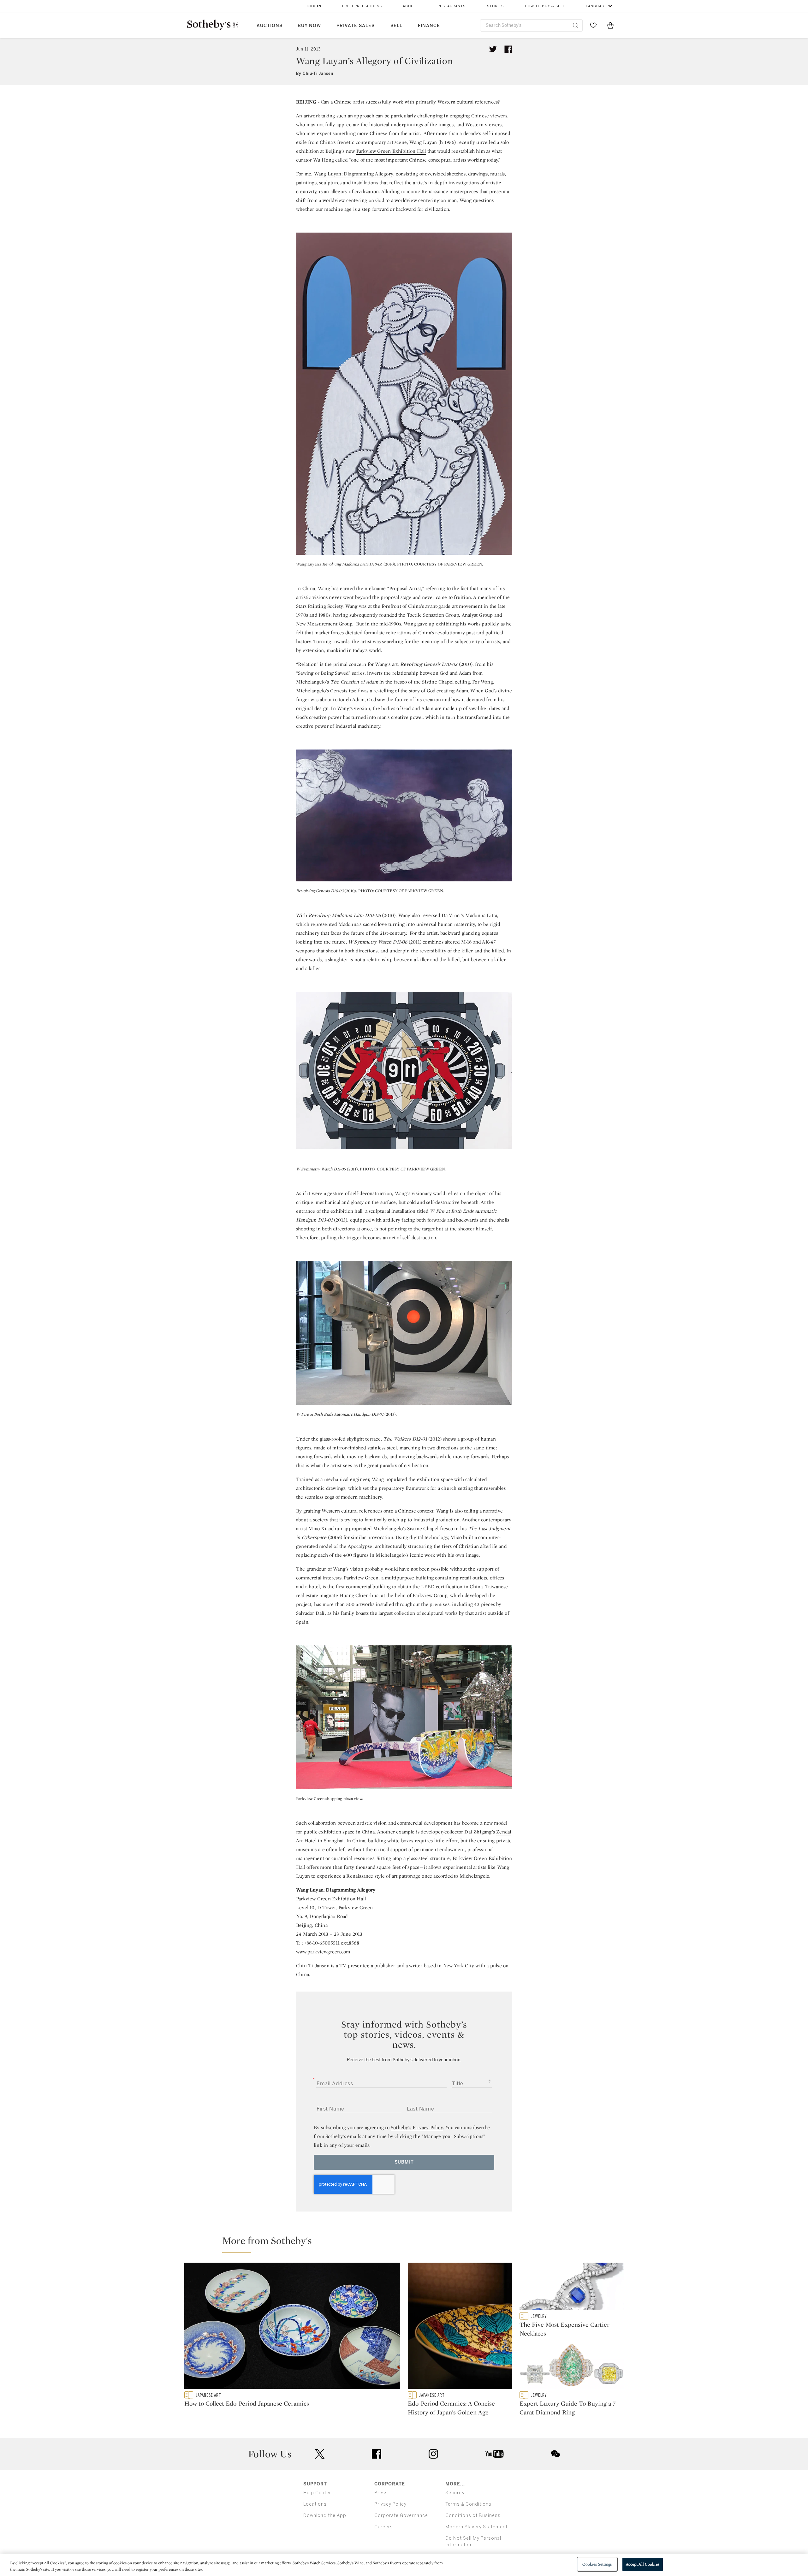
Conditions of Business (473, 2516)
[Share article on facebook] (508, 49)
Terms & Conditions (468, 2504)
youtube (495, 2454)
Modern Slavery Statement (476, 2527)
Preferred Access (362, 6)
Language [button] (596, 6)
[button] (408, 2243)
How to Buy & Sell (545, 6)
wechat (555, 2454)
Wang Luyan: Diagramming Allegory (354, 174)
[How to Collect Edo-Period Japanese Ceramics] (292, 2327)
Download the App (325, 2516)
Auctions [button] (270, 26)
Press (381, 2493)
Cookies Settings (597, 2564)
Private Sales (356, 26)
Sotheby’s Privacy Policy (417, 2127)
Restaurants (452, 6)
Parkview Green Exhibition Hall (391, 151)
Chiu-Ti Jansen (313, 1966)
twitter (320, 2454)
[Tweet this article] (493, 49)
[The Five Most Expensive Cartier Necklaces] (572, 2288)
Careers (384, 2527)
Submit (404, 2162)
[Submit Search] (575, 25)
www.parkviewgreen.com (323, 1952)
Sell (396, 26)
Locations (315, 2504)
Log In (315, 6)
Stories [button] (495, 6)
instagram (433, 2454)
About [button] (410, 6)
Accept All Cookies (643, 2564)
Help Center (317, 2493)
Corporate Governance (401, 2516)
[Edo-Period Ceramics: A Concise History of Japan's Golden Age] (460, 2327)
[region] (404, 2565)
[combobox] (531, 25)
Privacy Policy (390, 2504)
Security (455, 2493)
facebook (377, 2454)
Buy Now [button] (309, 26)
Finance (429, 26)
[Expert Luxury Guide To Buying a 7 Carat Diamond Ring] (572, 2366)
